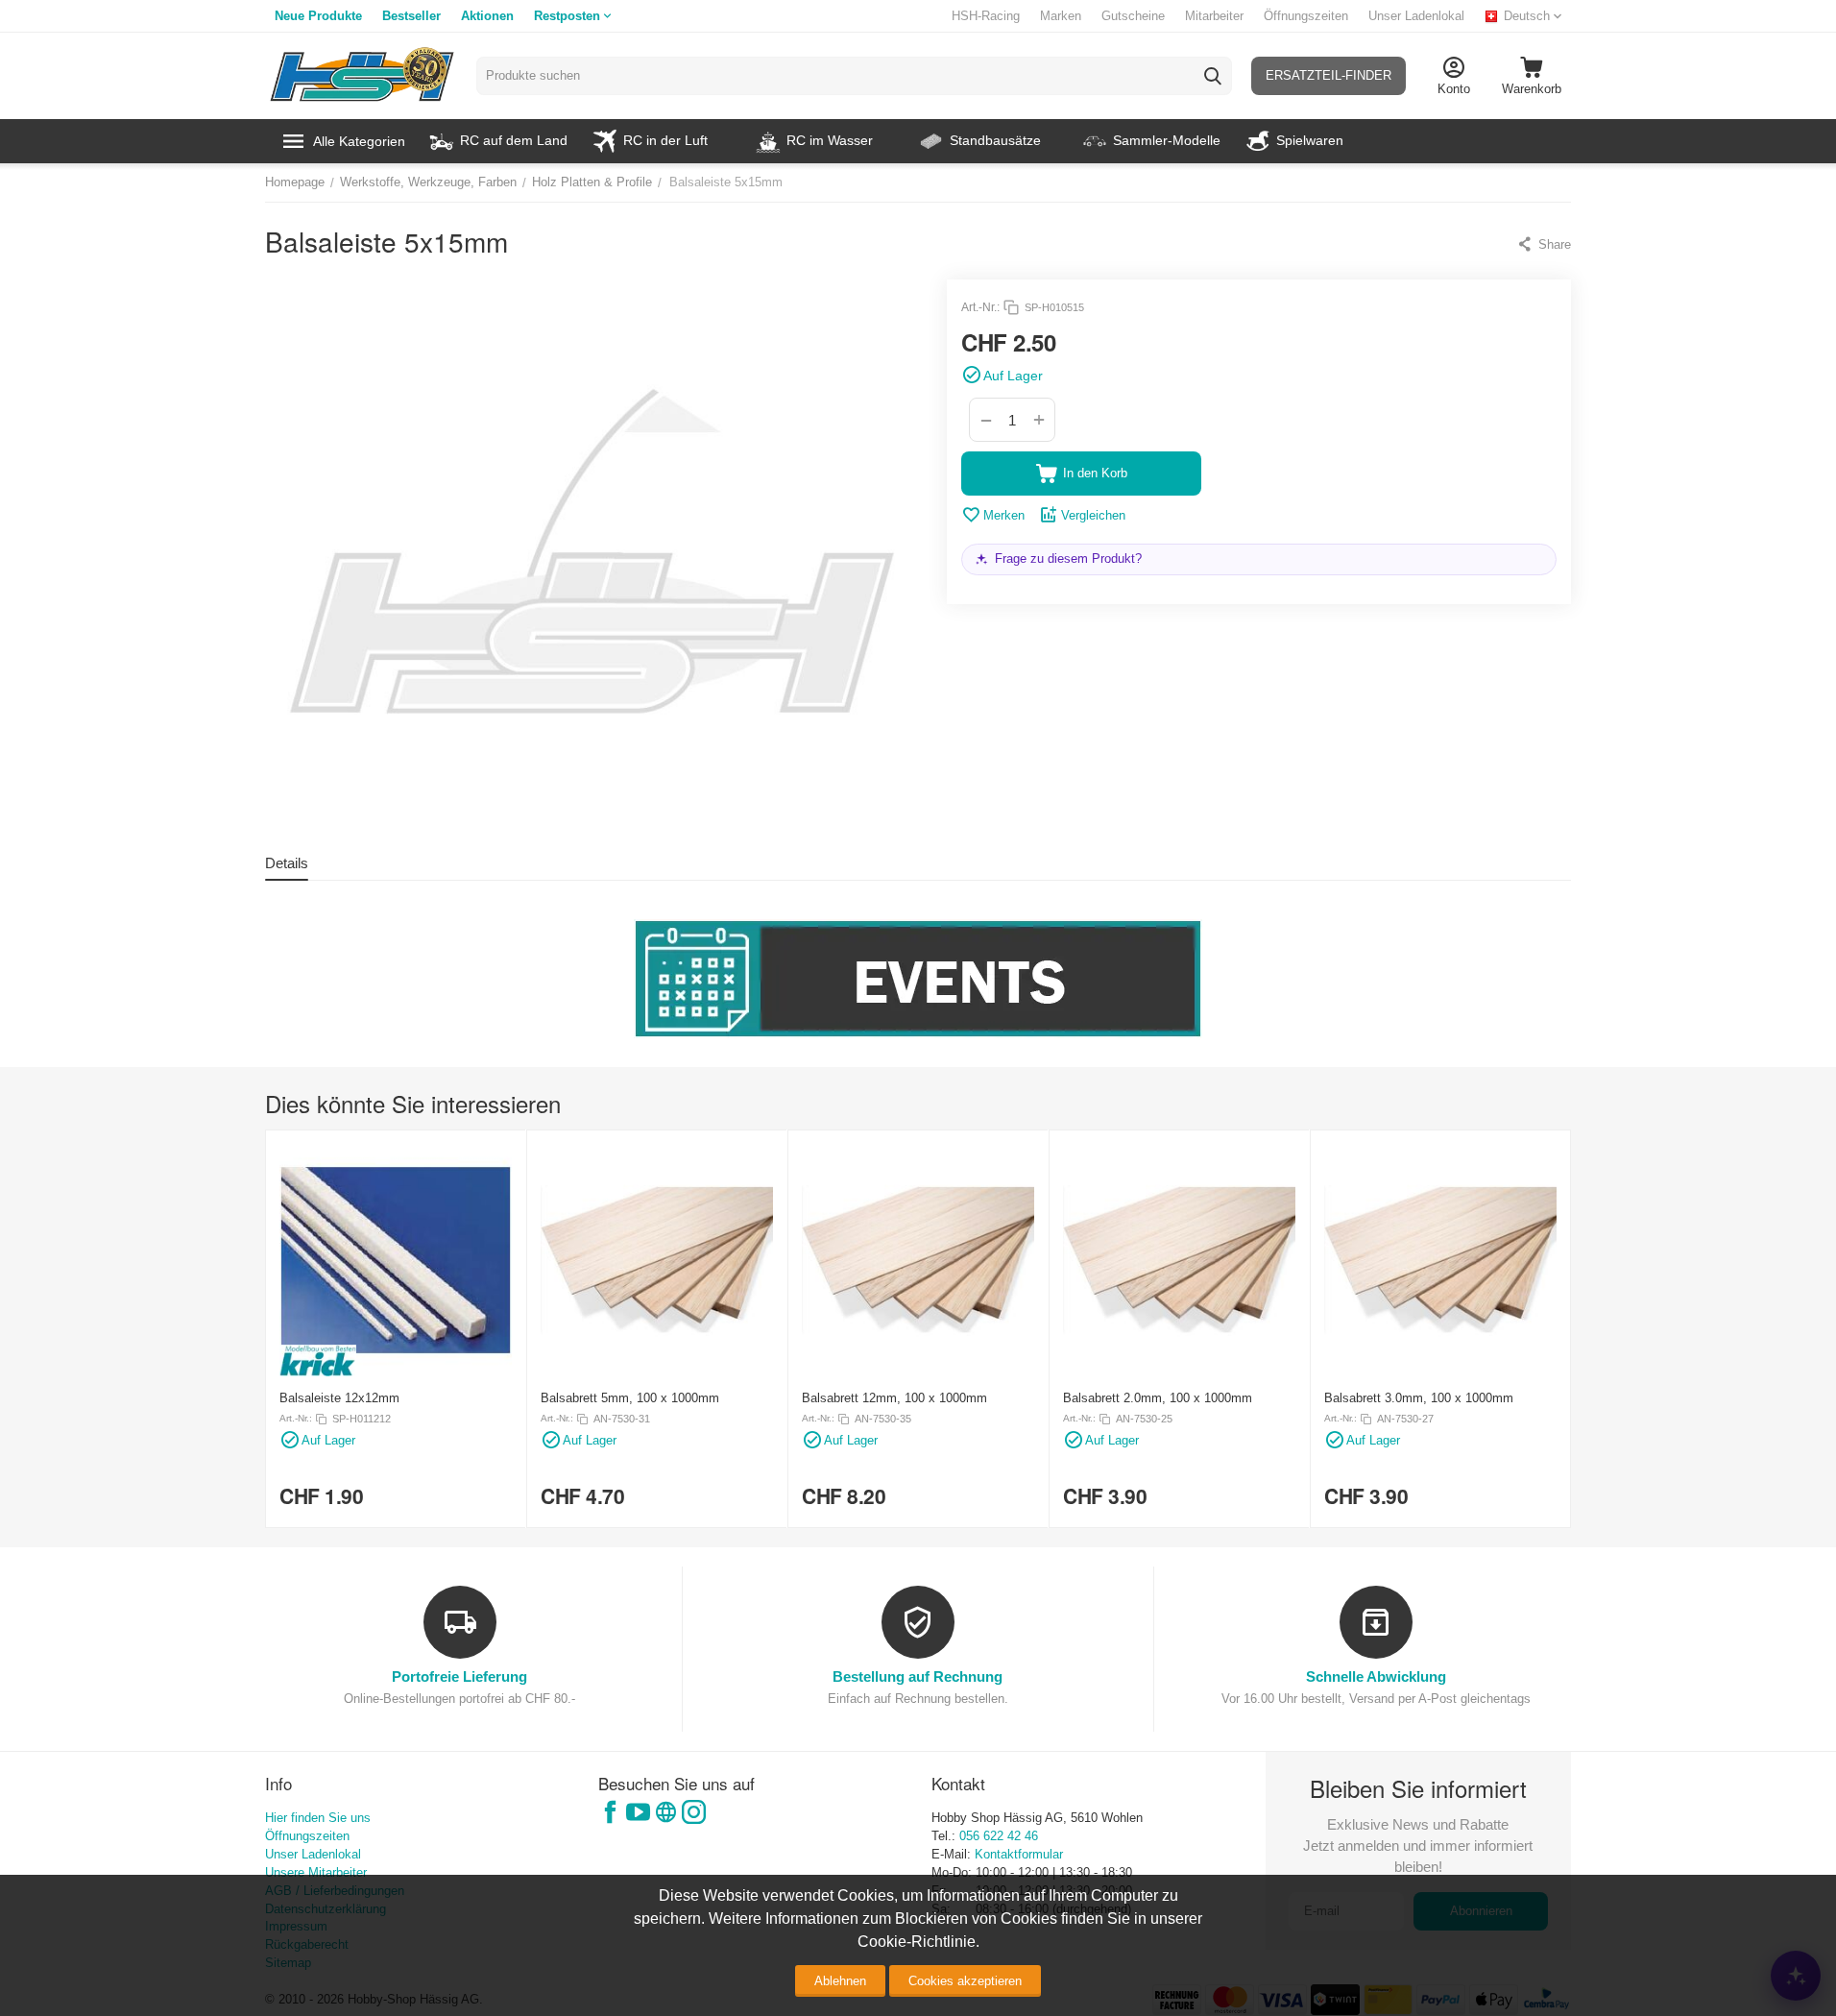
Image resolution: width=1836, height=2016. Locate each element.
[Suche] (1213, 76)
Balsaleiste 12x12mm (339, 1398)
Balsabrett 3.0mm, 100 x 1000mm (1419, 1398)
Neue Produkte (318, 16)
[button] (1544, 244)
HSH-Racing (986, 16)
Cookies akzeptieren (965, 1981)
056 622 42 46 (999, 1836)
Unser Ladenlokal (1416, 16)
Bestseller (411, 16)
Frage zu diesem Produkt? (1068, 559)
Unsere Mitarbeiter (316, 1872)
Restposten (567, 16)
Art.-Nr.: (980, 307)
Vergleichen (1093, 515)
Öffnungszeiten (1306, 16)
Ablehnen (840, 1981)
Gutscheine (1133, 16)
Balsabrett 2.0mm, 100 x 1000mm (1158, 1398)
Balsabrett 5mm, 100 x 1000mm (630, 1398)
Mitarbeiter (1214, 16)
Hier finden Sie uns (318, 1818)
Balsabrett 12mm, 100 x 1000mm (894, 1398)
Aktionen (487, 16)
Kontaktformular (1019, 1854)
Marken (1061, 16)
